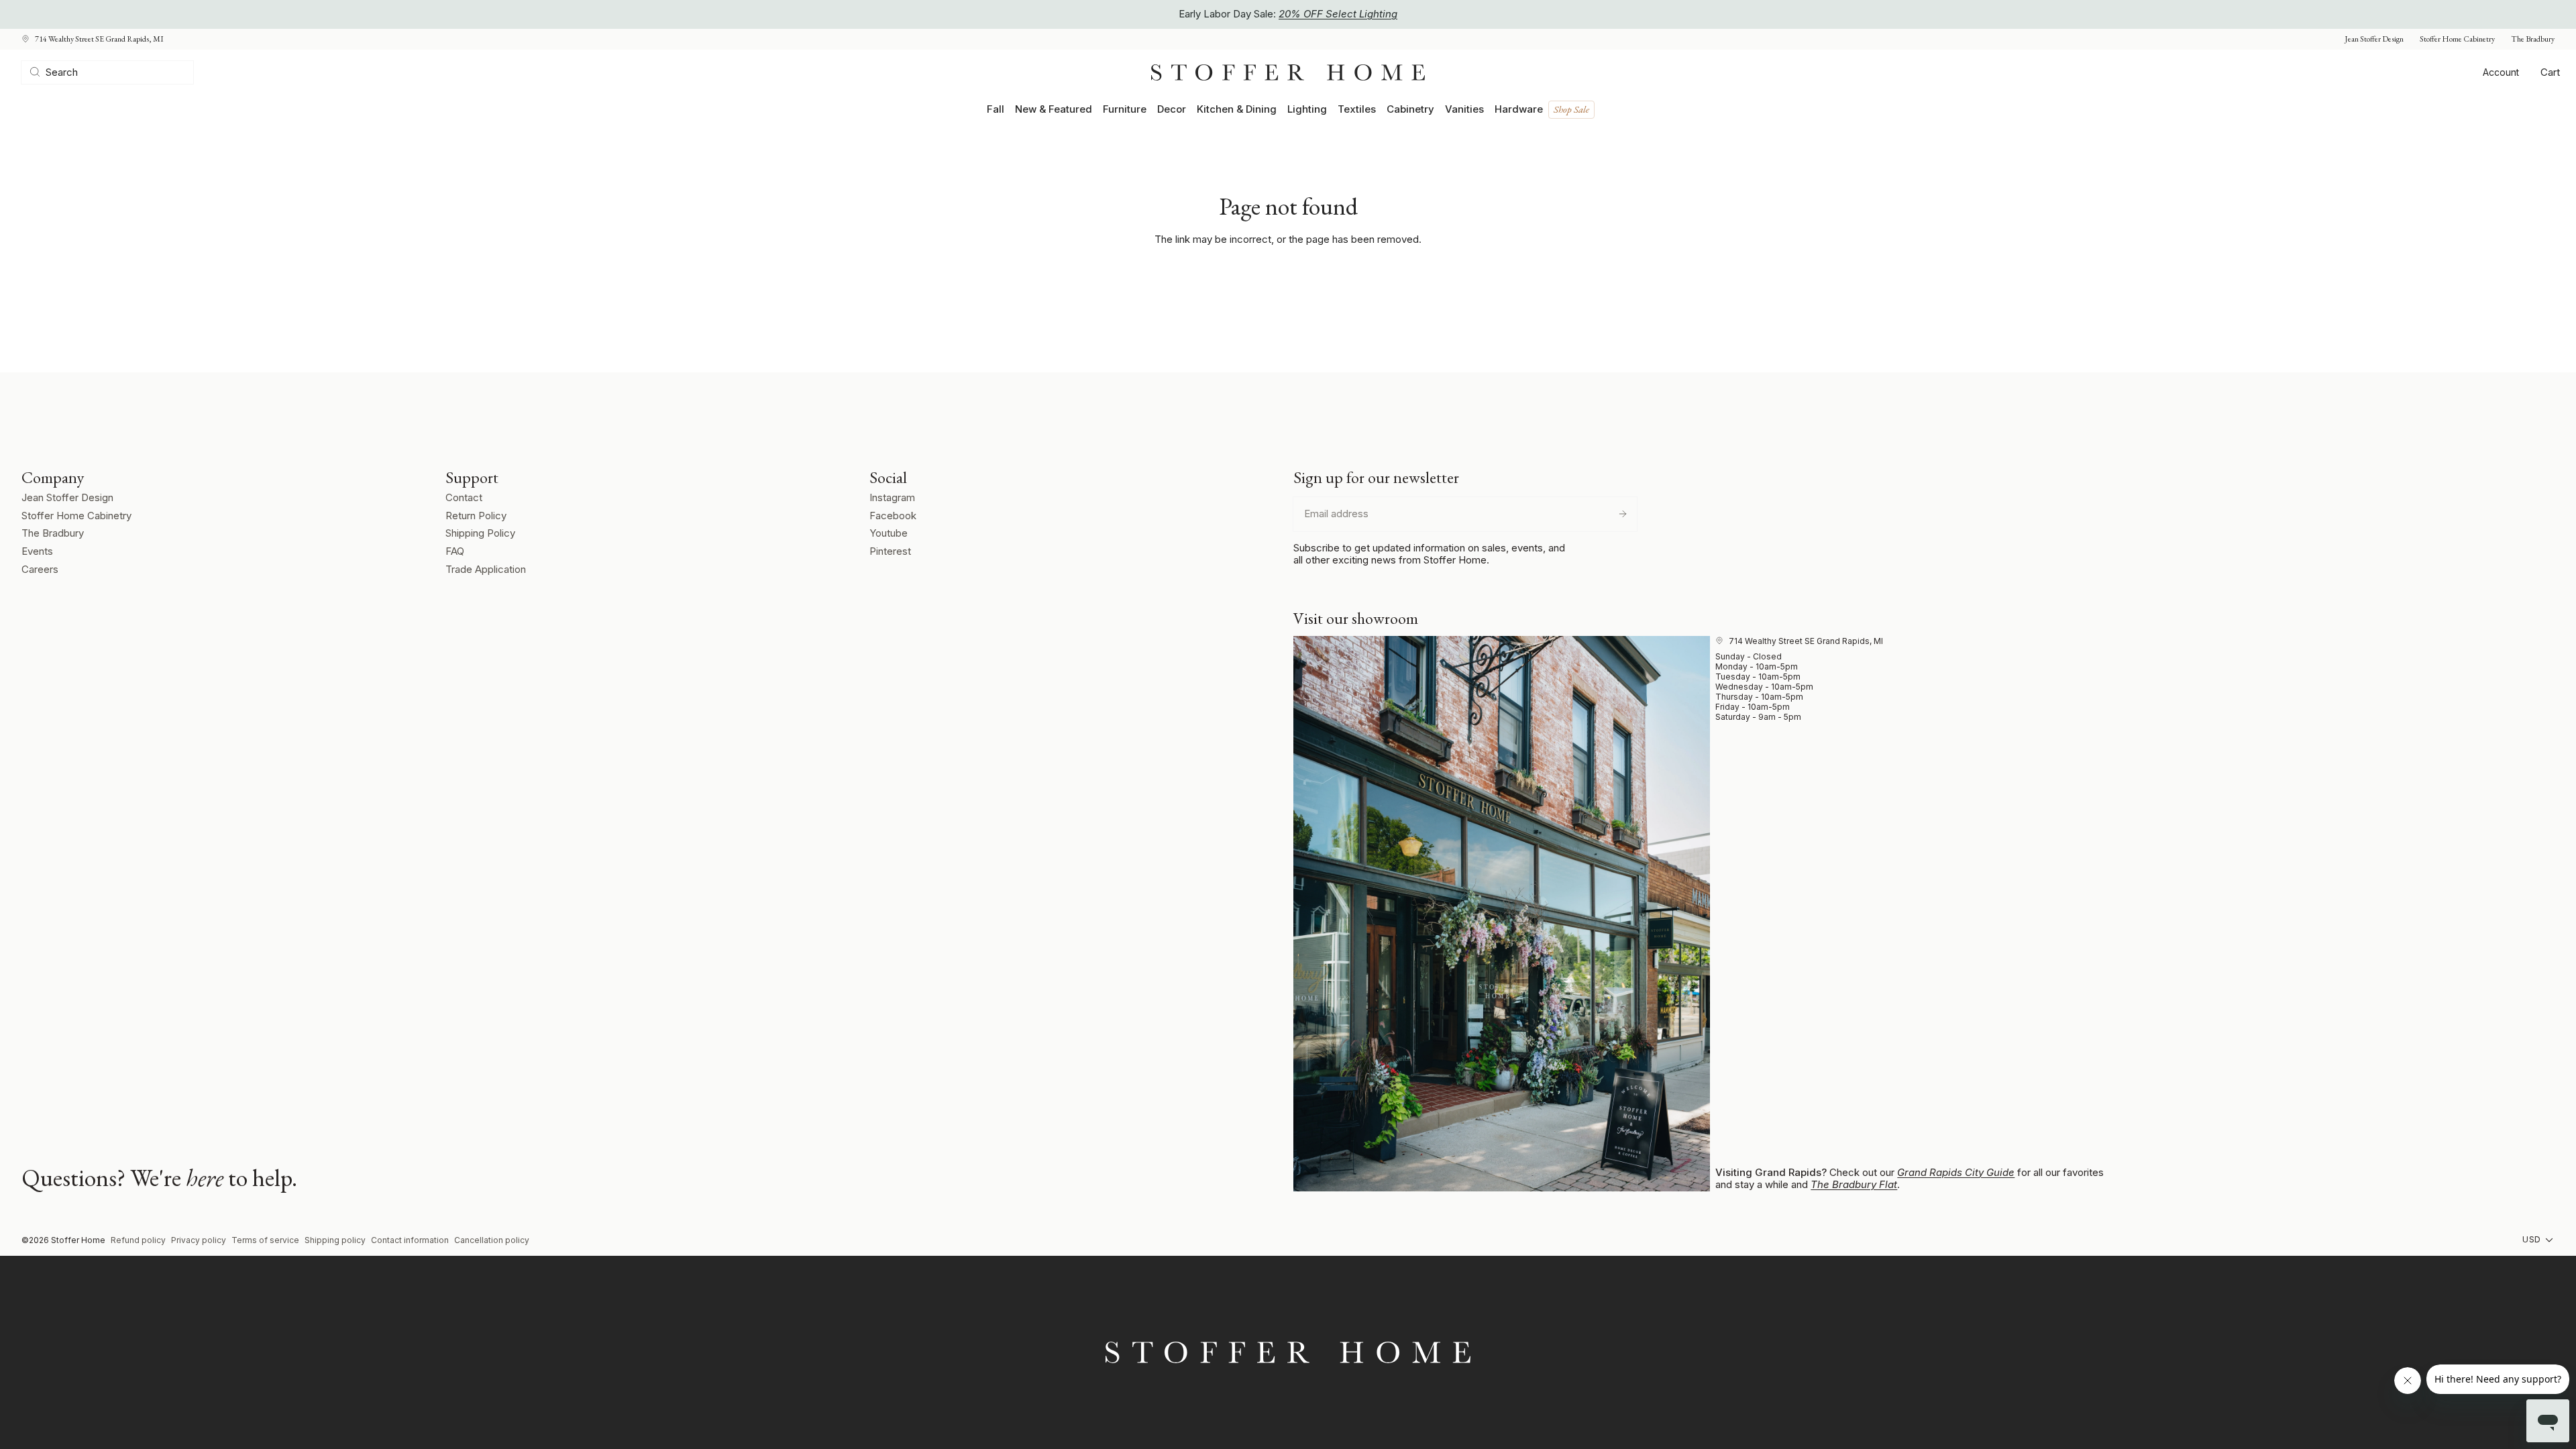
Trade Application (486, 569)
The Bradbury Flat (1854, 1184)
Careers (40, 569)
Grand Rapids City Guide (1956, 1172)
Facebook (893, 516)
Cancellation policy (492, 1240)
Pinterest (890, 551)
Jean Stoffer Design (2374, 39)
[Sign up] (1623, 514)
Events (37, 551)
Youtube (889, 533)
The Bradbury (2533, 39)
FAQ (455, 551)
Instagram (892, 497)
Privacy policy (199, 1240)
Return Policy (476, 516)
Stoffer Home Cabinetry (2457, 39)
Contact (464, 497)
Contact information (410, 1240)
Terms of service (265, 1240)
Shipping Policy (480, 533)
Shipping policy (335, 1240)
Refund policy (138, 1240)
